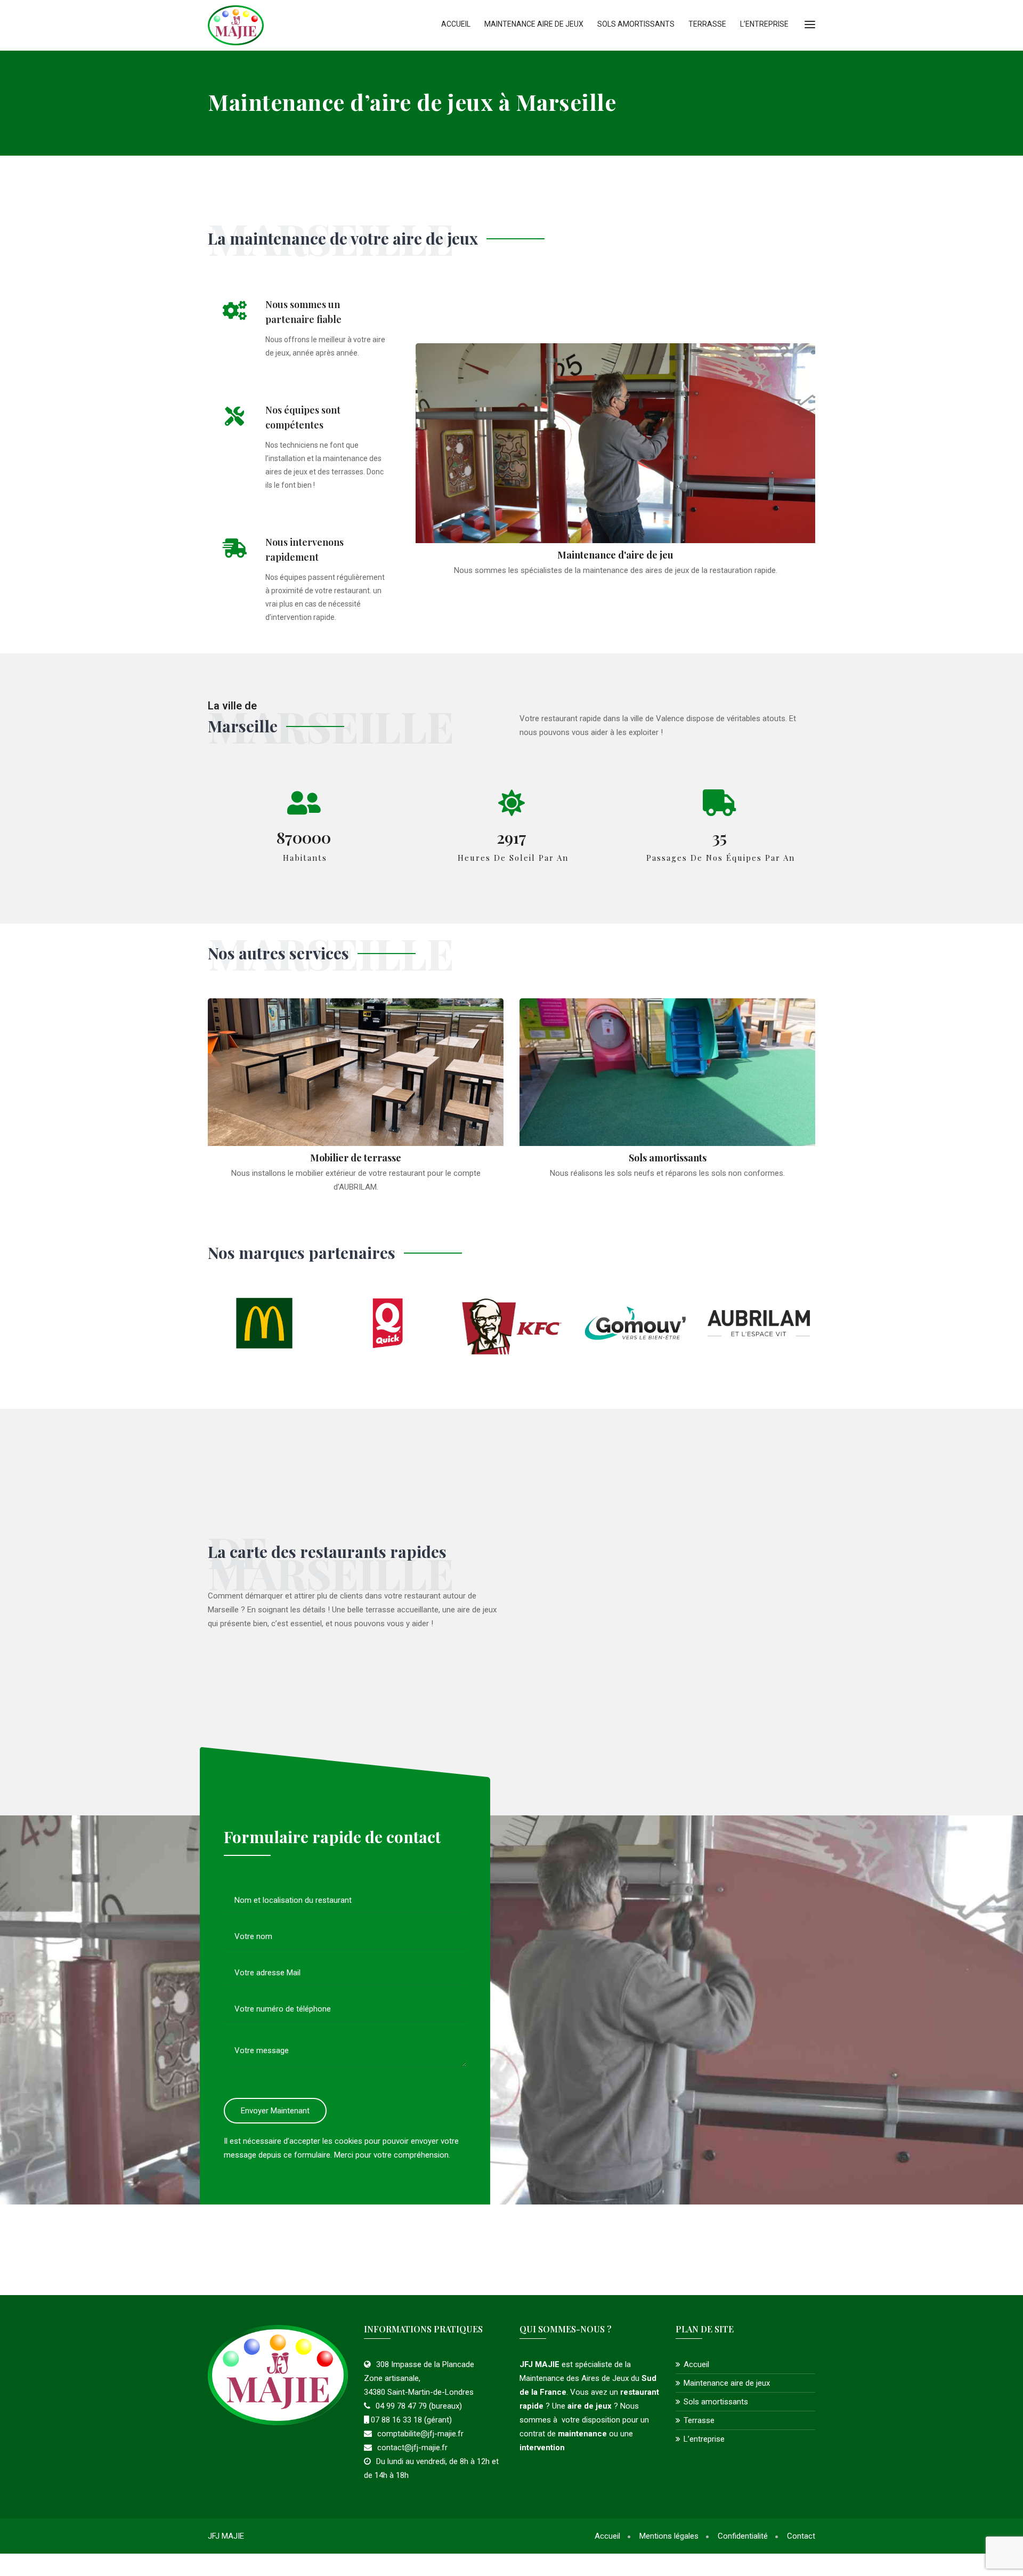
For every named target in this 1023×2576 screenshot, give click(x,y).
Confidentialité (743, 2536)
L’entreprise (764, 24)
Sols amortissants (636, 24)
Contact (801, 2536)
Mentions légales (669, 2536)
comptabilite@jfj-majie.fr (420, 2434)
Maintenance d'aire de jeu (615, 555)
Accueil (456, 24)
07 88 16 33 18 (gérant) (410, 2420)
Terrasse (707, 24)
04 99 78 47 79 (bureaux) (419, 2406)
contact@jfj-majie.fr (412, 2448)
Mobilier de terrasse (356, 1158)
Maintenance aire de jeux (534, 24)
